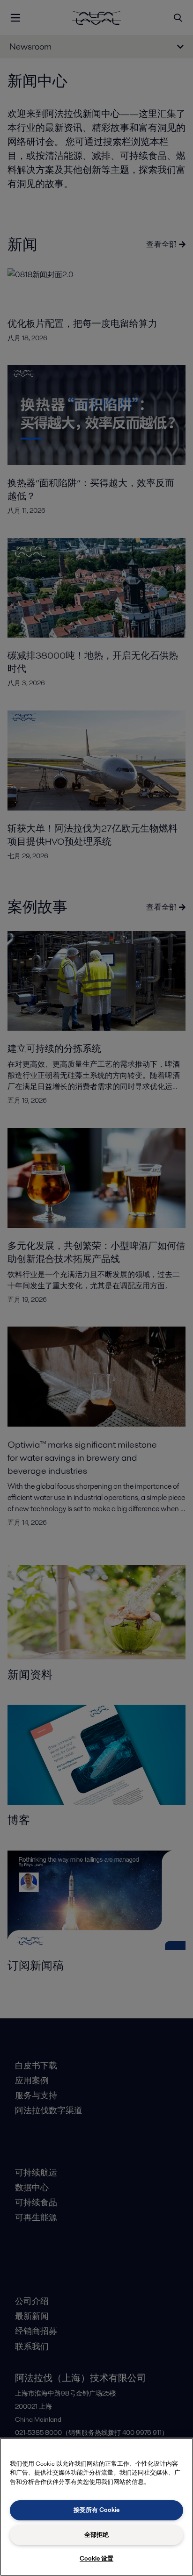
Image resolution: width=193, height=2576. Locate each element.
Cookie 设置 (96, 2558)
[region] (96, 2507)
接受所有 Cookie (96, 2510)
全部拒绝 (96, 2535)
